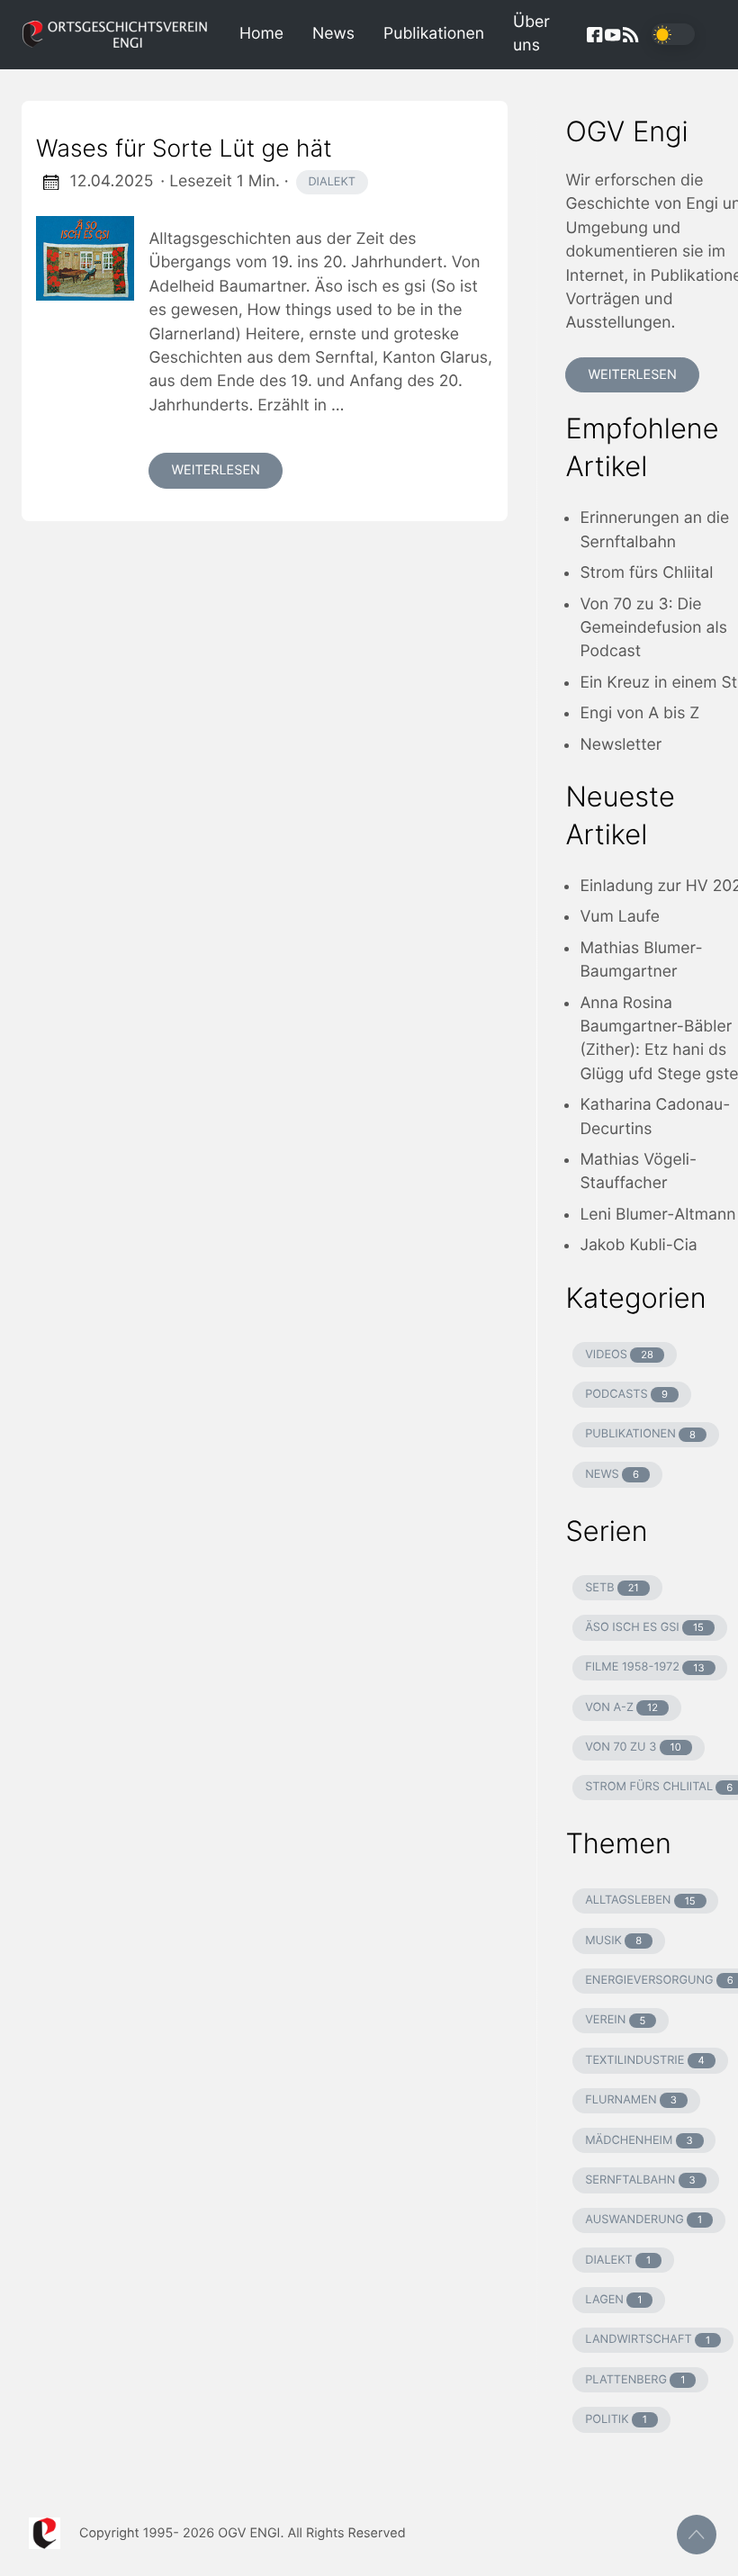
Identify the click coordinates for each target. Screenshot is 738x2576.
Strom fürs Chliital (646, 573)
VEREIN (615, 2020)
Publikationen (434, 34)
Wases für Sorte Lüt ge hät (184, 149)
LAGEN (613, 2300)
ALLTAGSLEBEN (640, 1900)
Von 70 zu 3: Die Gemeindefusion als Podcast (653, 628)
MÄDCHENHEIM (639, 2141)
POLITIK (616, 2420)
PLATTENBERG (635, 2380)
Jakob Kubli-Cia (638, 1245)
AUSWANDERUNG (643, 2220)
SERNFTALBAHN (640, 2180)
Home (261, 34)
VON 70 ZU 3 (633, 1747)
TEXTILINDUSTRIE (645, 2061)
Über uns (531, 34)
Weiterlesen (215, 470)
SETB (612, 1588)
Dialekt (332, 182)
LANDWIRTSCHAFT (648, 2340)
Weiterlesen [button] (632, 375)
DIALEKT (618, 2261)
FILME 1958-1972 (644, 1667)
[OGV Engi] (123, 35)
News (333, 34)
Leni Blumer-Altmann (657, 1215)
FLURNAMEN (631, 2100)
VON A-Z (621, 1708)
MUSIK (613, 1941)
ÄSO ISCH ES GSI (644, 1628)
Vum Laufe (620, 917)
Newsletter (621, 745)
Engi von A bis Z (639, 713)
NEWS (612, 1475)
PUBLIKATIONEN (640, 1434)
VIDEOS (619, 1355)
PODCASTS (626, 1395)
